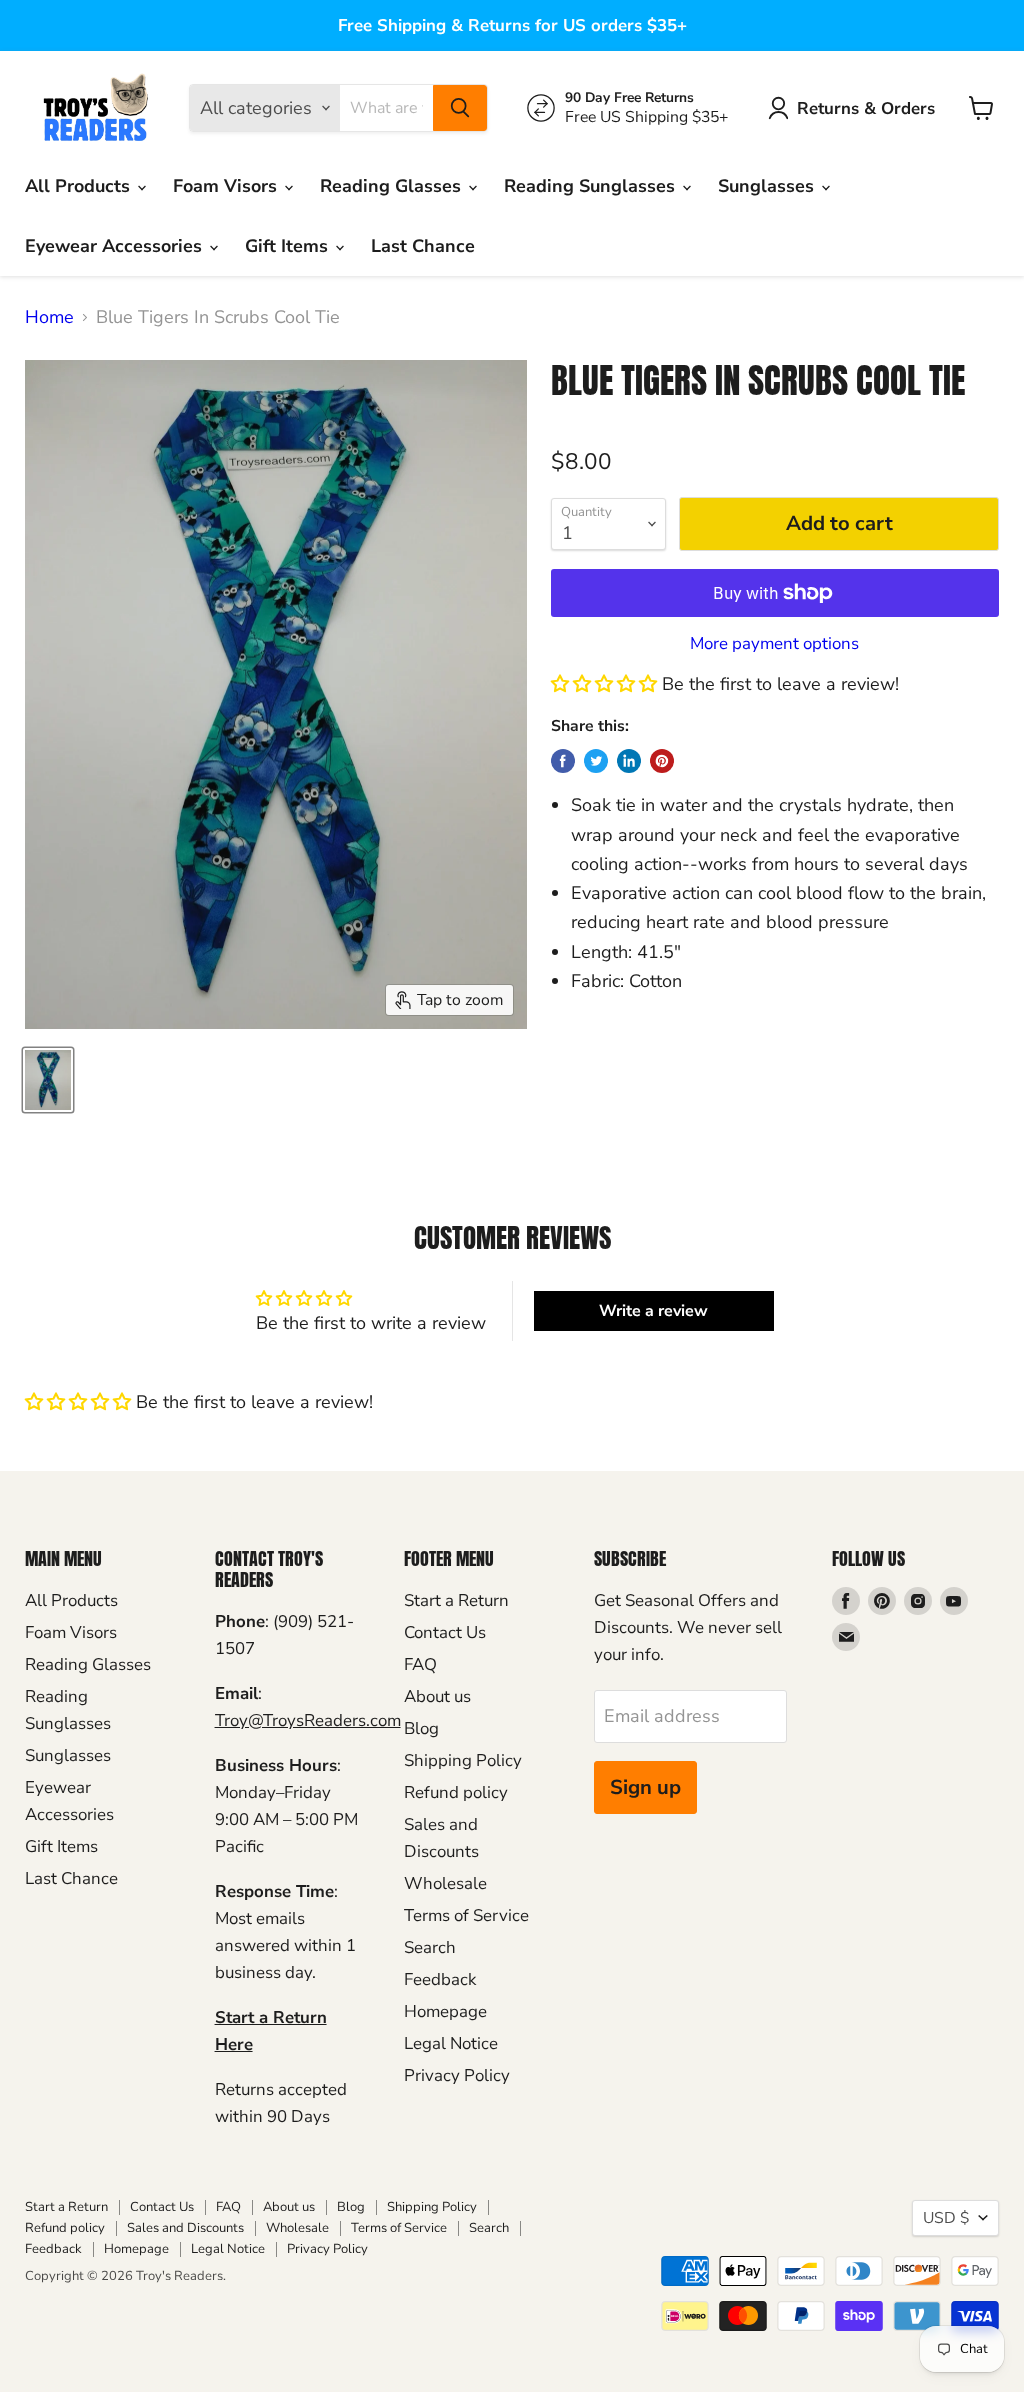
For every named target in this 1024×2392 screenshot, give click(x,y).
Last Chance (423, 246)
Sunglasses (768, 186)
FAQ (420, 1664)
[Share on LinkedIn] (629, 761)
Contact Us (445, 1632)
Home (49, 317)
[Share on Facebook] (563, 761)
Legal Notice (451, 2043)
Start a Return (456, 1600)
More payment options (774, 643)
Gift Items (289, 246)
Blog (421, 1728)
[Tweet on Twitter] (596, 761)
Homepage (445, 2011)
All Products (80, 186)
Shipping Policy (463, 1760)
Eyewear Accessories (116, 246)
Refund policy (456, 1792)
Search (430, 1947)
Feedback (440, 1979)
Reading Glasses (393, 186)
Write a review (653, 1311)
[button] (604, 684)
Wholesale (445, 1883)
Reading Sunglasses (592, 186)
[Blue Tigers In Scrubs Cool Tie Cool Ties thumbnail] (48, 1080)
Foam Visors (227, 186)
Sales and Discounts (185, 2228)
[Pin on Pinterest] (662, 761)
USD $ (946, 2218)
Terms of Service (466, 1915)
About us (437, 1696)
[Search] (460, 108)
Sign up (645, 1787)
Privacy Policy (457, 2075)
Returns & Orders (866, 108)
